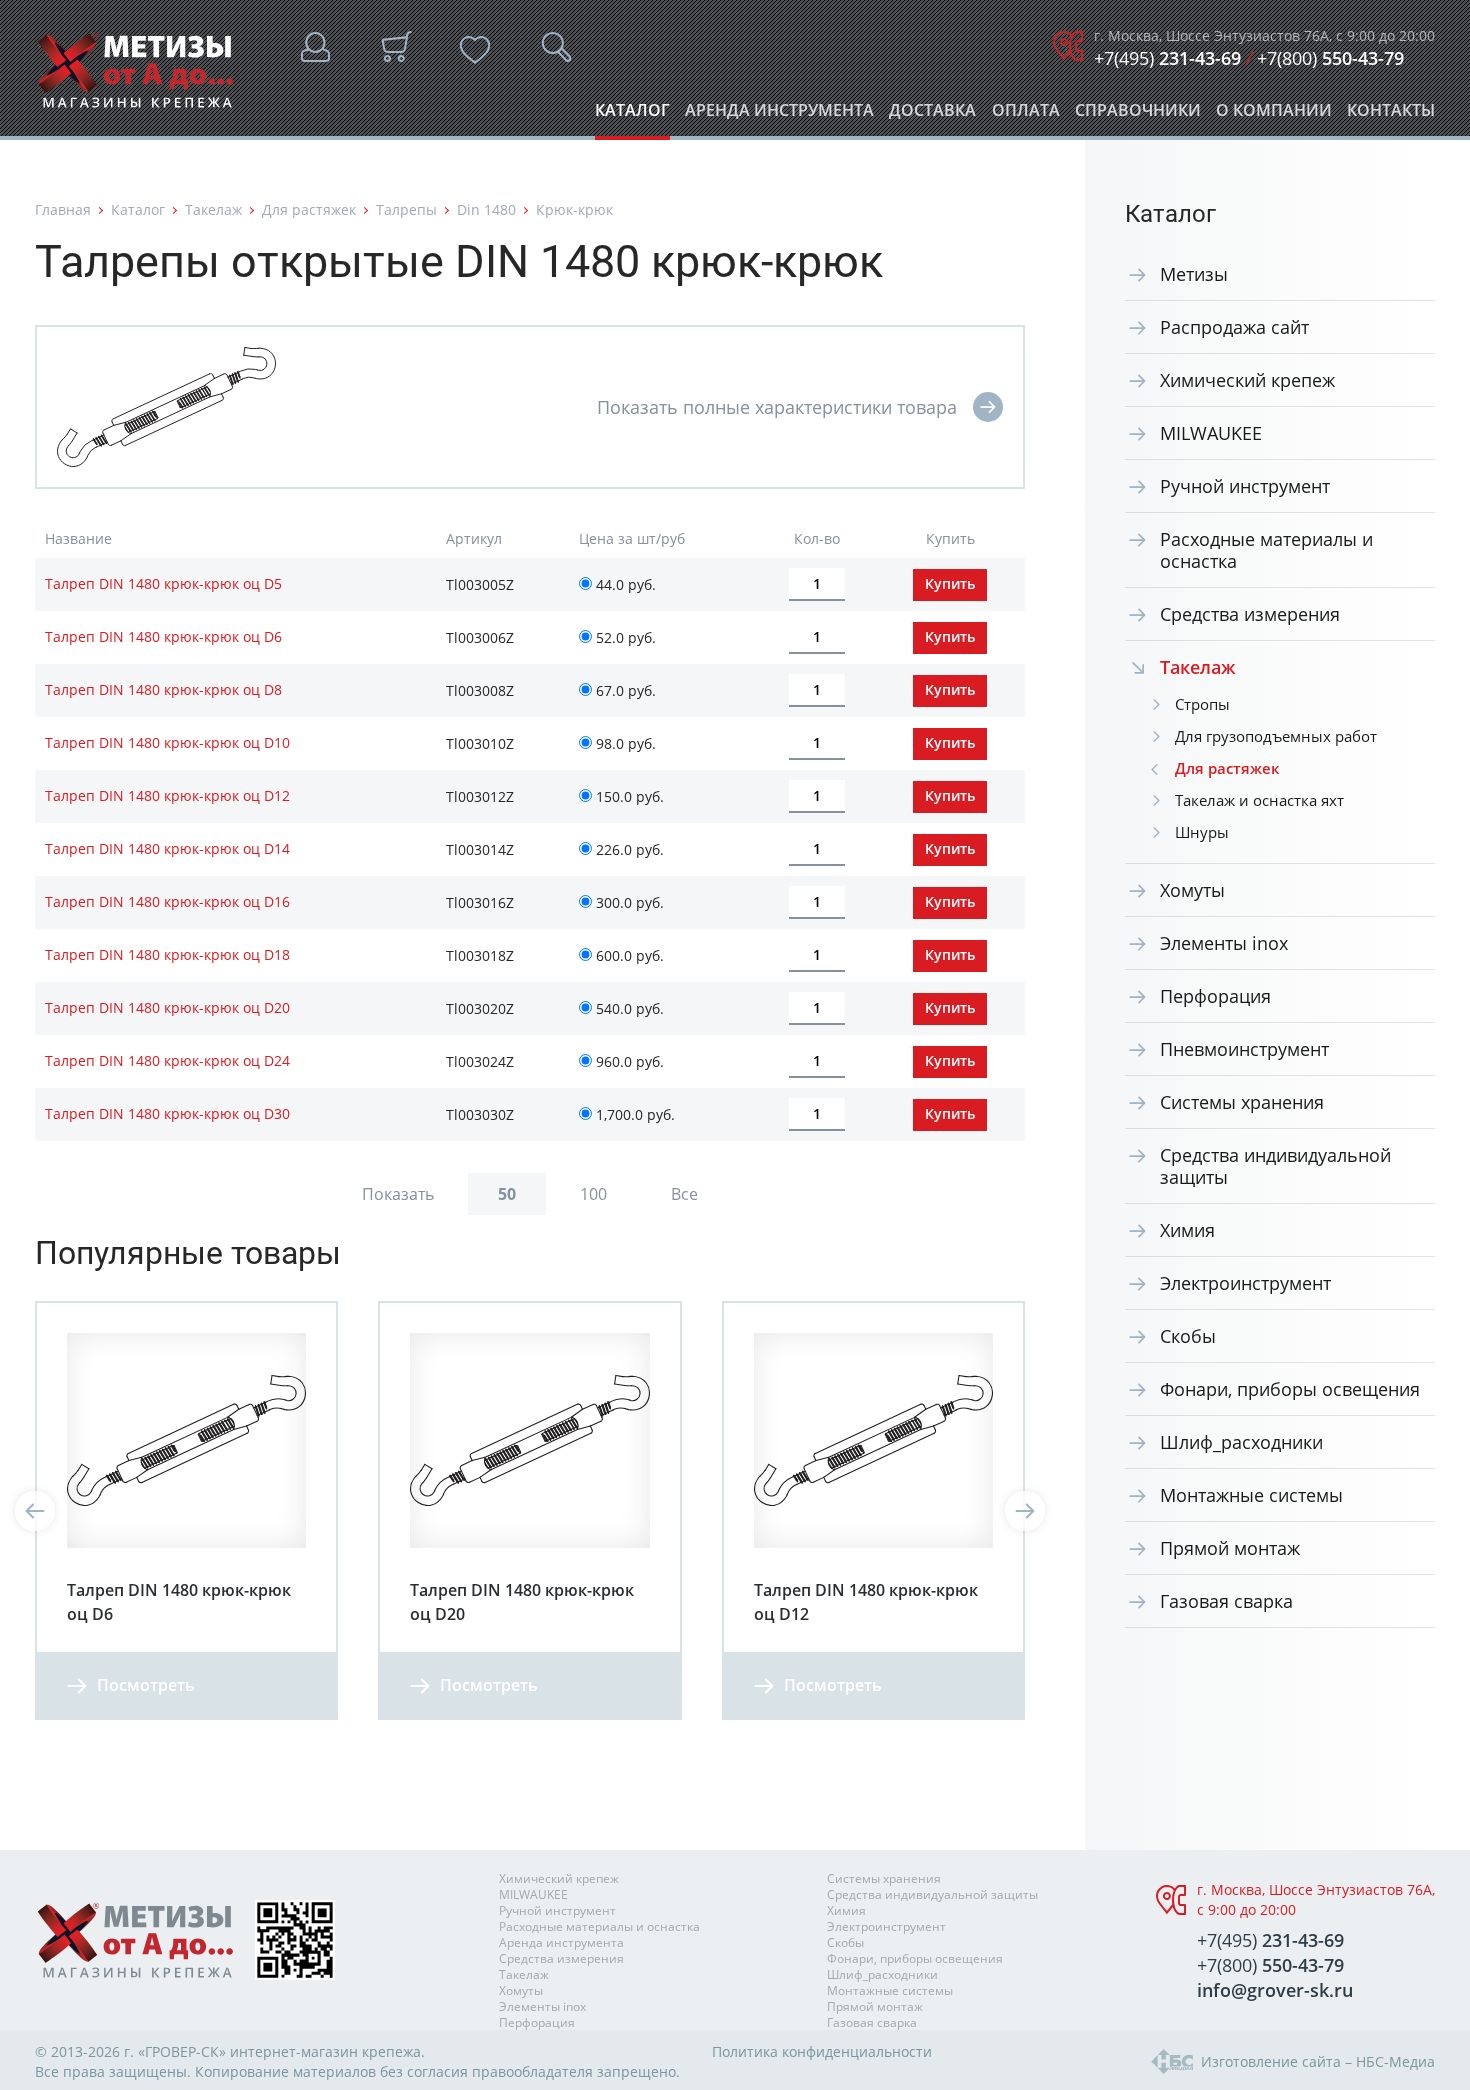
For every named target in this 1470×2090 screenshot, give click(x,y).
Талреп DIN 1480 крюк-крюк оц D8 (163, 689)
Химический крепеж (1247, 380)
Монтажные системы (1251, 1495)
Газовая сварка (1226, 1601)
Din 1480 (486, 209)
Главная (63, 209)
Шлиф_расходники (1241, 1442)
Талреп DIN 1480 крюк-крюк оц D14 (167, 848)
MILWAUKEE (1211, 433)
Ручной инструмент (1245, 486)
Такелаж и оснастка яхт (1259, 800)
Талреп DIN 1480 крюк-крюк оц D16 (167, 901)
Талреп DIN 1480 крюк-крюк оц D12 (167, 795)
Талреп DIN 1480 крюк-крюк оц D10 (167, 742)
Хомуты (1192, 890)
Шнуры (1202, 832)
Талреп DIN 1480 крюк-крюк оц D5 (163, 583)
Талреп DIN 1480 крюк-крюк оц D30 (167, 1113)
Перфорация (1215, 996)
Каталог (632, 115)
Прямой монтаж (1230, 1548)
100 (593, 1194)
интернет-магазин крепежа (325, 2051)
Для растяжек (309, 209)
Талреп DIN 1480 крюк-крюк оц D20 (167, 1007)
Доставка (932, 115)
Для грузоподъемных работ (1276, 736)
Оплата (1026, 115)
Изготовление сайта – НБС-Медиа (1318, 2061)
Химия (1187, 1230)
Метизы (1194, 274)
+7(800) (1330, 58)
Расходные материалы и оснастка (1266, 550)
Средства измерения (1250, 614)
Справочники (1138, 115)
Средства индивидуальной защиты (1275, 1166)
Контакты (1391, 115)
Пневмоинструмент (1244, 1049)
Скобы (1188, 1336)
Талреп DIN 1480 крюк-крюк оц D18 (167, 954)
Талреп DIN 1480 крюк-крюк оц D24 (167, 1060)
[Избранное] (475, 50)
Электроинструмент (1245, 1283)
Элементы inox (1224, 943)
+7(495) (1167, 58)
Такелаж (213, 209)
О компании (1274, 115)
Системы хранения (1242, 1102)
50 (507, 1194)
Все (684, 1194)
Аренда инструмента (779, 115)
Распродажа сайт (1234, 327)
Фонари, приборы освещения (1290, 1389)
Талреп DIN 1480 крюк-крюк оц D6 (163, 636)
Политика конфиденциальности (822, 2051)
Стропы (1202, 704)
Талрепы (406, 209)
